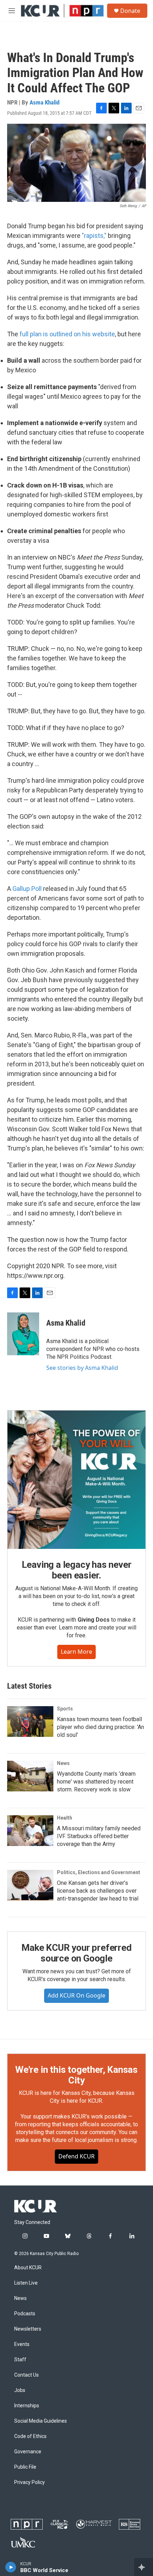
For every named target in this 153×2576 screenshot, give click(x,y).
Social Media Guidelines (41, 2421)
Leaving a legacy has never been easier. (77, 1570)
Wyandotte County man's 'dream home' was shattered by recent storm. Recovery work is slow (96, 1782)
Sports (65, 1709)
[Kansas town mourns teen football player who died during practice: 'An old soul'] (30, 1721)
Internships (27, 2406)
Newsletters (28, 2329)
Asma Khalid (44, 102)
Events (22, 2344)
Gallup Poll (28, 889)
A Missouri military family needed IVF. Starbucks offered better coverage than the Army (99, 1836)
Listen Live (26, 2283)
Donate (130, 11)
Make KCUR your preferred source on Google (76, 1953)
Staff (20, 2360)
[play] (11, 2567)
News (63, 1763)
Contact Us (27, 2375)
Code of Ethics (30, 2436)
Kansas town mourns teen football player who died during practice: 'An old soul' (101, 1727)
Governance (28, 2452)
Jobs (20, 2390)
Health (65, 1818)
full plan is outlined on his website (67, 334)
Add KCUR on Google (76, 1995)
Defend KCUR (76, 2156)
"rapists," (94, 236)
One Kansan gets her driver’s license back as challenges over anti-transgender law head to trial (98, 1891)
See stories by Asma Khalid (82, 1368)
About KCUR (28, 2268)
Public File (25, 2467)
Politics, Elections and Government (99, 1872)
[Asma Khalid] (23, 1334)
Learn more (76, 1652)
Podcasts (25, 2314)
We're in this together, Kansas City (76, 2075)
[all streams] (144, 2567)
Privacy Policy (30, 2482)
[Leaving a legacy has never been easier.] (76, 1480)
